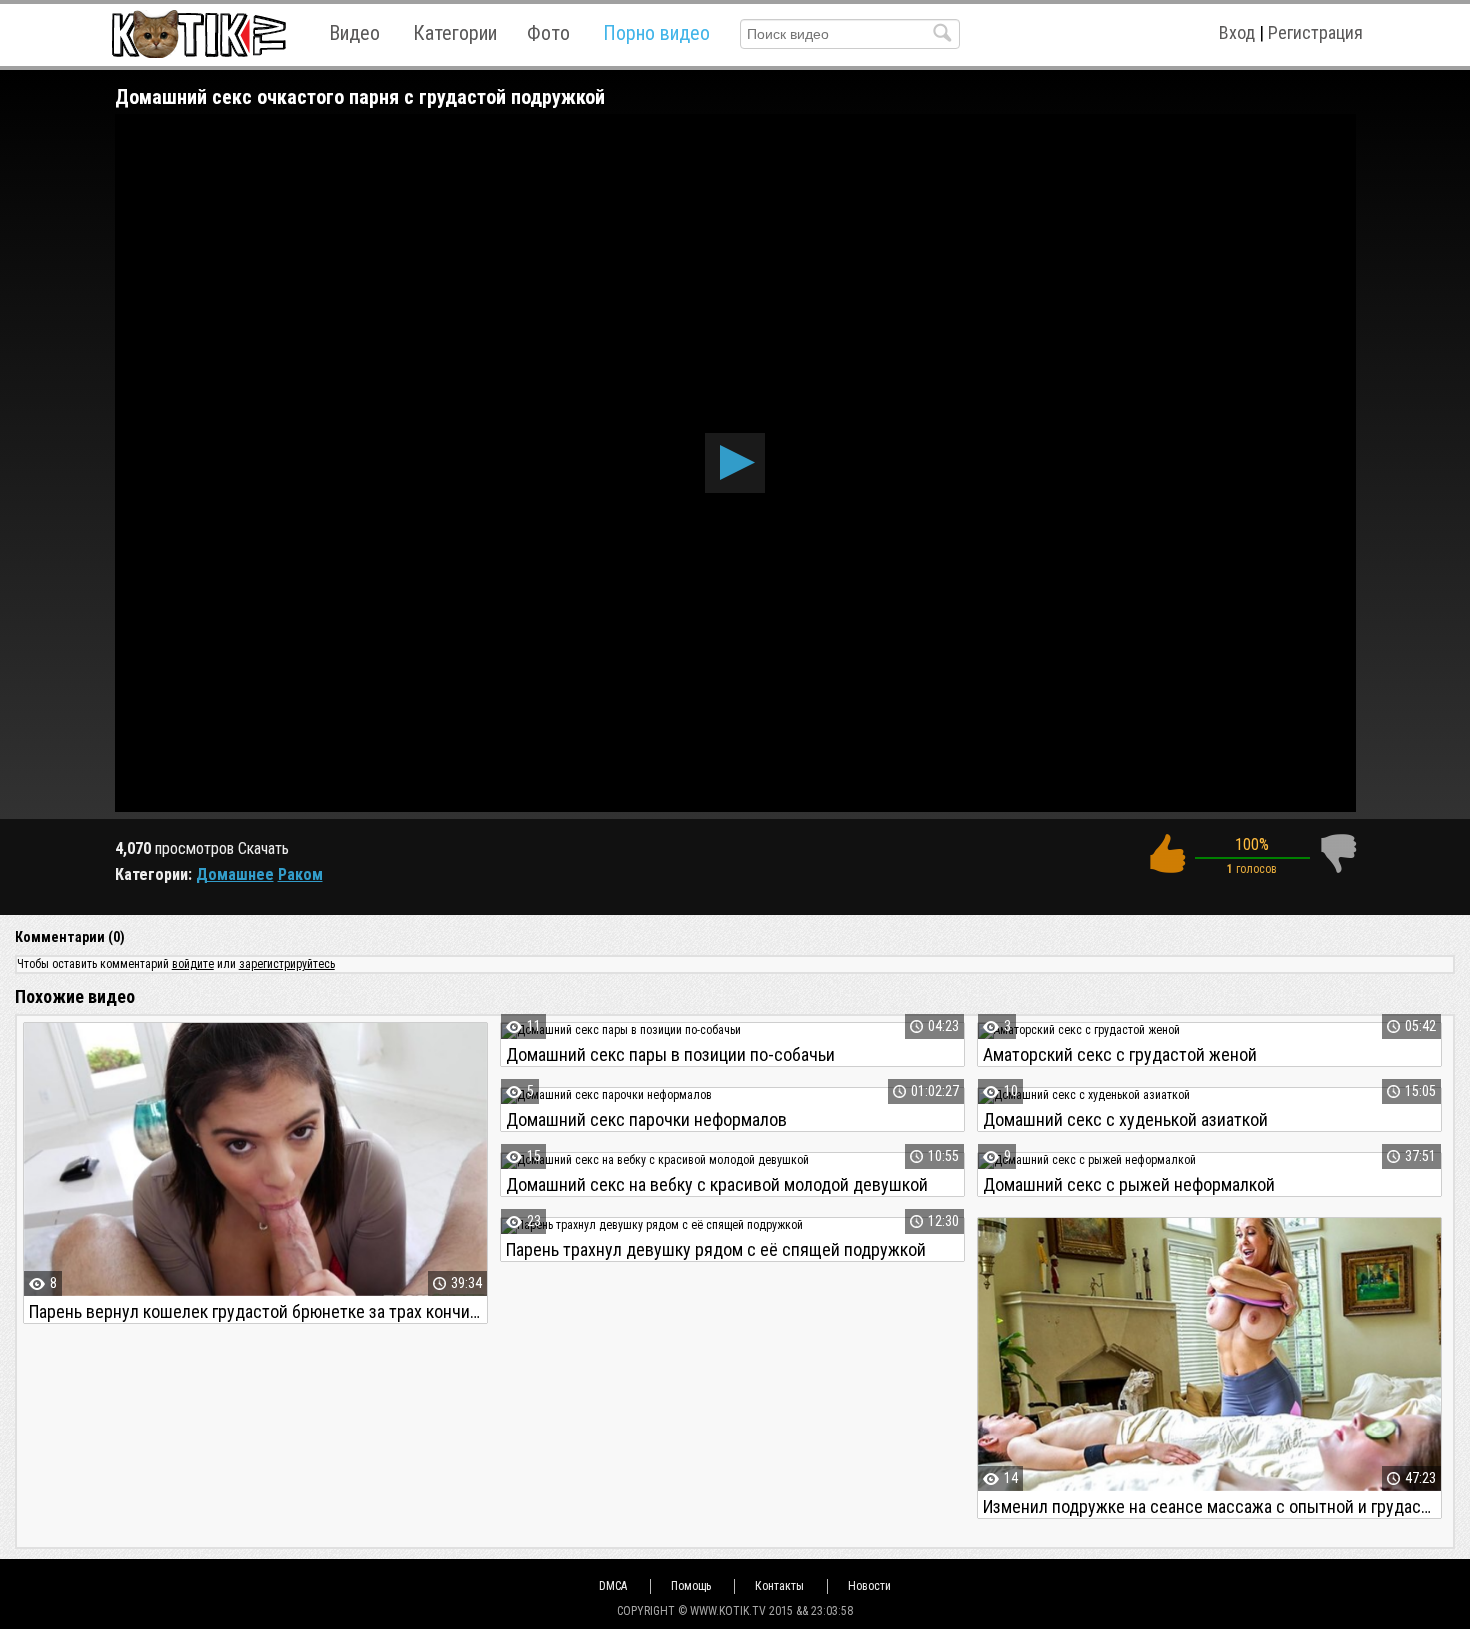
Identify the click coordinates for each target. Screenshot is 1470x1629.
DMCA (613, 1586)
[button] (735, 463)
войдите (193, 964)
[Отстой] (1338, 853)
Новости (869, 1586)
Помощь (691, 1586)
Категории (455, 33)
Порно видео (656, 33)
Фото (548, 33)
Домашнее (235, 874)
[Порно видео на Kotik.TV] (198, 33)
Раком (300, 874)
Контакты (779, 1586)
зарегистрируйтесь (287, 964)
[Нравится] (1167, 853)
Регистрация (1315, 32)
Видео (354, 33)
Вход (1237, 32)
